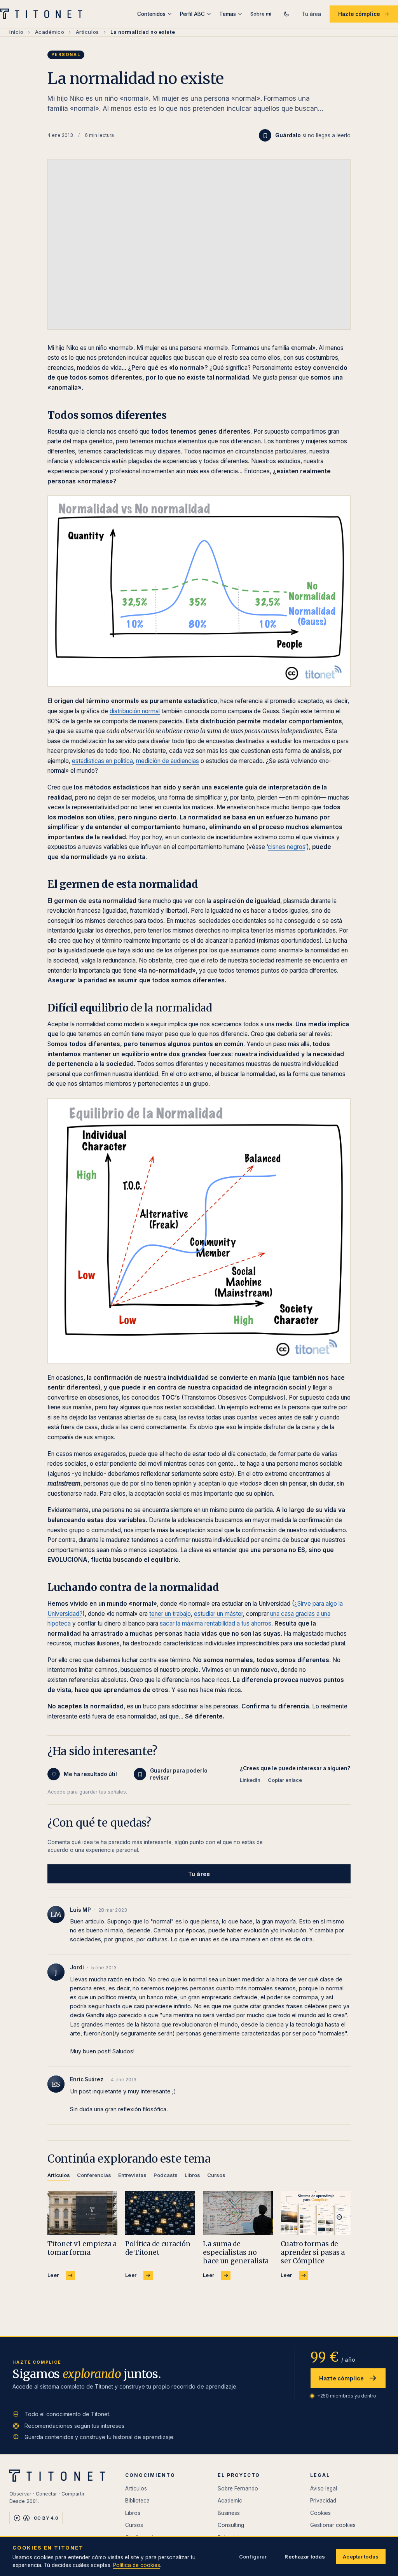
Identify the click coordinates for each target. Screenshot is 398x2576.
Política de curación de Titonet (158, 2248)
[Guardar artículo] (265, 135)
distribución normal (135, 711)
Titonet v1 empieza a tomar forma (82, 2248)
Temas (228, 14)
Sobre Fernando (238, 2488)
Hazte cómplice (359, 14)
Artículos (87, 32)
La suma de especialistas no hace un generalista (236, 2252)
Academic (230, 2501)
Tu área (311, 14)
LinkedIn (250, 1780)
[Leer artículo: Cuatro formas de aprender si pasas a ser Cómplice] (316, 2213)
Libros (133, 2513)
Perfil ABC (192, 14)
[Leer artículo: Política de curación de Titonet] (160, 2213)
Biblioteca (137, 2501)
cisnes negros (286, 847)
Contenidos (151, 14)
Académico (50, 32)
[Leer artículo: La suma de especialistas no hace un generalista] (238, 2213)
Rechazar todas (305, 2557)
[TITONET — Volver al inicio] (44, 14)
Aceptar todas (361, 2557)
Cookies (320, 2513)
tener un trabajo (170, 1614)
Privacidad (323, 2501)
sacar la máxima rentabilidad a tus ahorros (216, 1623)
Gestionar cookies (333, 2525)
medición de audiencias (168, 761)
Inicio (16, 32)
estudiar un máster (218, 1614)
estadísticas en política (102, 761)
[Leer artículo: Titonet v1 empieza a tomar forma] (82, 2213)
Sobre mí (261, 14)
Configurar (253, 2557)
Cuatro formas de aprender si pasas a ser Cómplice (313, 2252)
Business (229, 2513)
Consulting (231, 2525)
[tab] (59, 2176)
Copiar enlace (285, 1780)
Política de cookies (137, 2565)
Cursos (134, 2525)
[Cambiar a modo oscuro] (286, 14)
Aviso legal (324, 2488)
